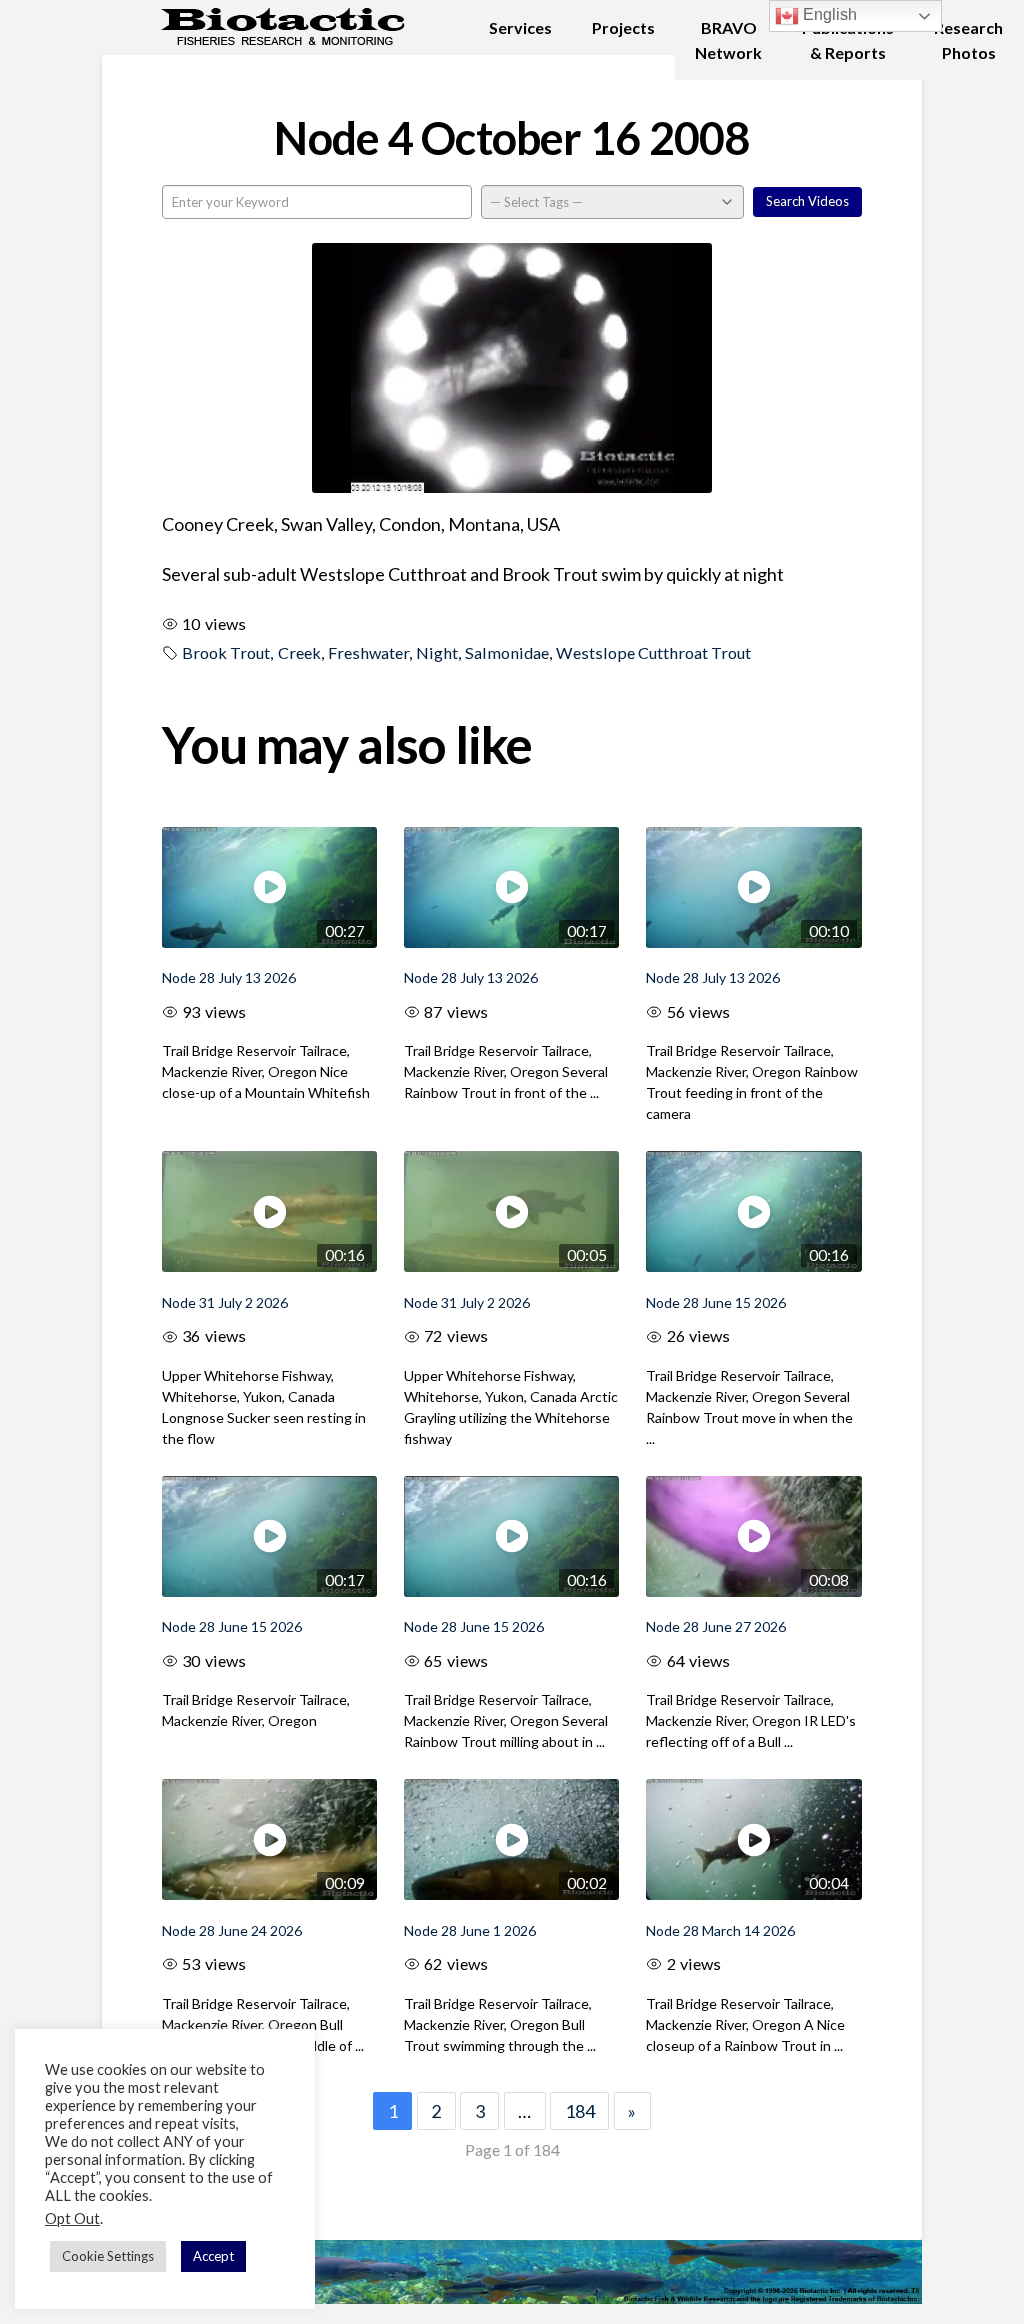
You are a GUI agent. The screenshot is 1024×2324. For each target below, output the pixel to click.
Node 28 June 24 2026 (232, 1930)
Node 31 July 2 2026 (225, 1302)
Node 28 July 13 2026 (229, 977)
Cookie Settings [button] (108, 2256)
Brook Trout (226, 652)
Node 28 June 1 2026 (470, 1930)
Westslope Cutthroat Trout (653, 652)
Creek (299, 652)
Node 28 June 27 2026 (716, 1626)
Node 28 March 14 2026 (720, 1930)
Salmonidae (507, 652)
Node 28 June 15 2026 (716, 1302)
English (828, 14)
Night (437, 652)
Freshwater (368, 652)
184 (580, 2111)
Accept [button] (213, 2256)
